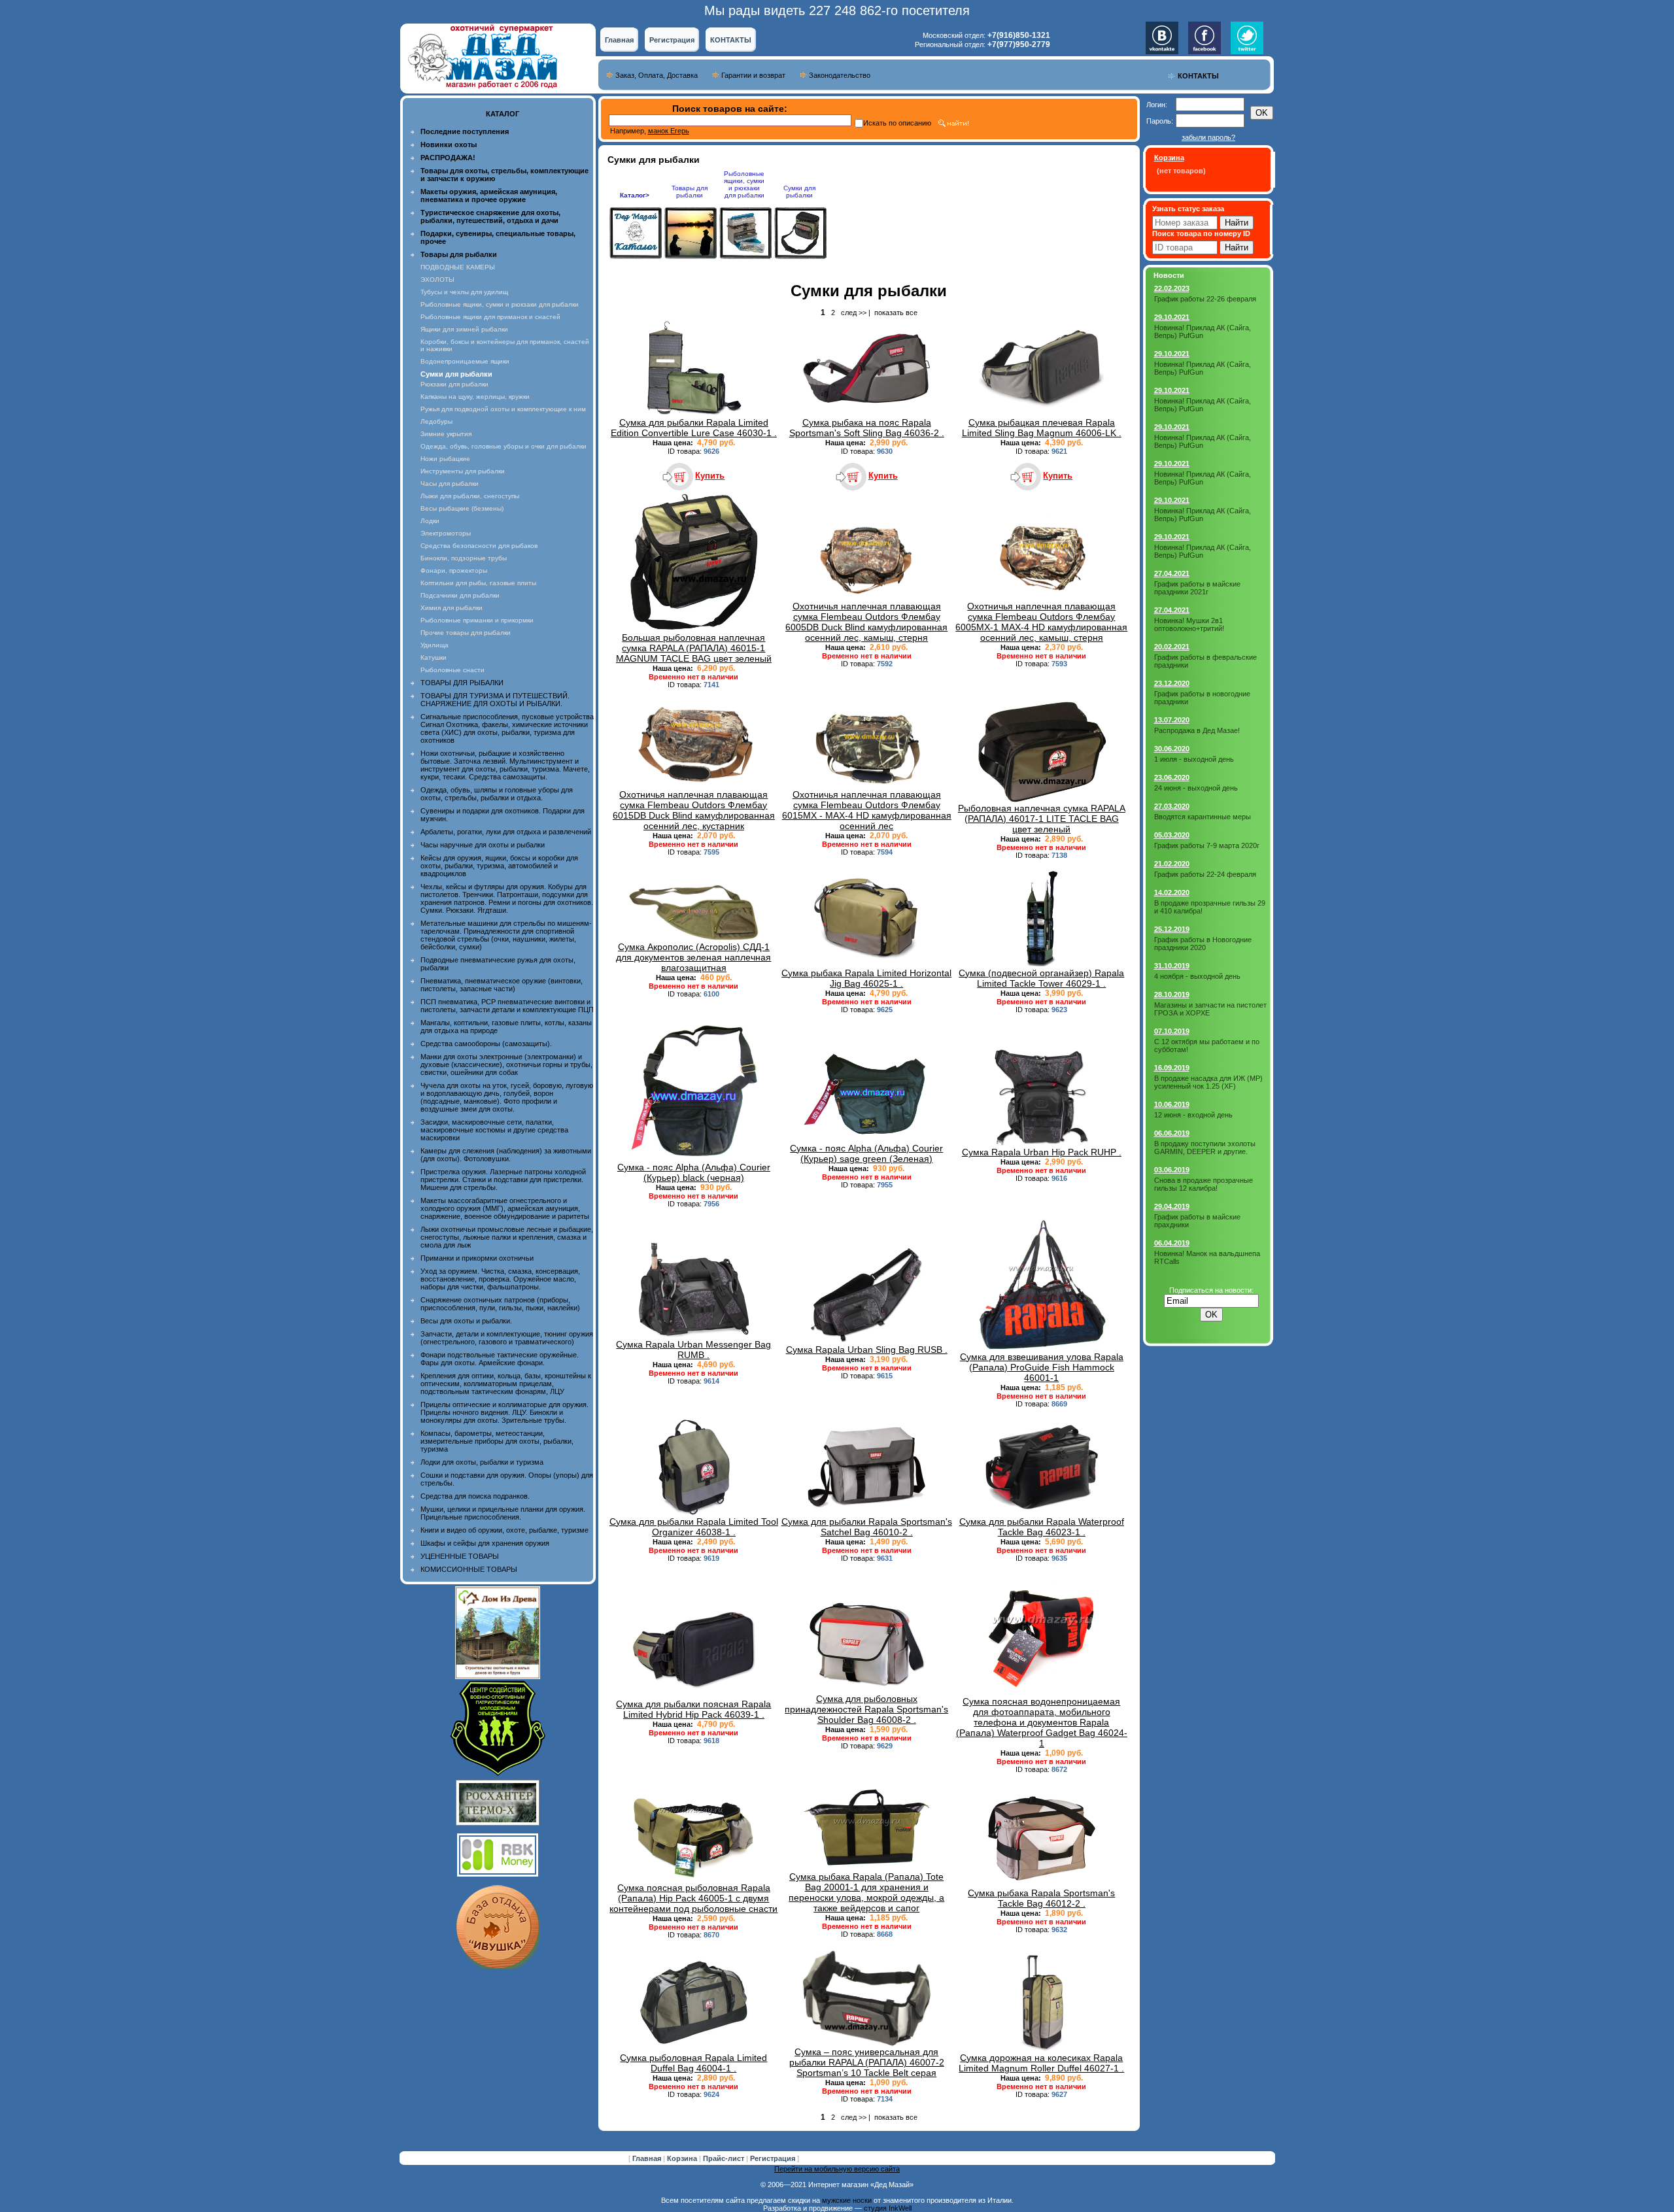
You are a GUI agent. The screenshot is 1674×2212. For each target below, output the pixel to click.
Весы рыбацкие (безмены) (462, 508)
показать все (896, 313)
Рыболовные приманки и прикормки (477, 620)
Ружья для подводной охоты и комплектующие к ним (503, 409)
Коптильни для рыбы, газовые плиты (478, 583)
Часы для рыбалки (450, 484)
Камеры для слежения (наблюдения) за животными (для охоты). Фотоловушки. (506, 1155)
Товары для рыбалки (690, 192)
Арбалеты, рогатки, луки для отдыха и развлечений (506, 832)
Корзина (683, 2158)
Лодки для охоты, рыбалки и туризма (482, 1462)
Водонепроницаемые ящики (465, 361)
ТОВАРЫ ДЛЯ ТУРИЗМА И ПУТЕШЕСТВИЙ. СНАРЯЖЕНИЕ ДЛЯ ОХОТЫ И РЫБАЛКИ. (495, 700)
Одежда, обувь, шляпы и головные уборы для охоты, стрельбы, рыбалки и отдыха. (497, 794)
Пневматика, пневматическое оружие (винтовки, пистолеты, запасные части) (502, 985)
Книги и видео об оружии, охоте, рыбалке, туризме (504, 1530)
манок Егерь (669, 131)
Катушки (434, 657)
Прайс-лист (725, 2158)
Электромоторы (446, 533)
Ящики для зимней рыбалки (464, 329)
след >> (854, 313)
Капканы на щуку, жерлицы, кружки (475, 397)
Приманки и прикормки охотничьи (477, 1258)
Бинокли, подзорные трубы (464, 558)
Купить (710, 476)
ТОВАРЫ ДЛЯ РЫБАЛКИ (462, 683)
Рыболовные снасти (453, 670)
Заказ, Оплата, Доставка (657, 75)
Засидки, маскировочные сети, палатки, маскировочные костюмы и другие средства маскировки (494, 1130)
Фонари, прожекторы (454, 570)
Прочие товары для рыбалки (466, 633)
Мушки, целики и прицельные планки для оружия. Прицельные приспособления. (503, 1513)
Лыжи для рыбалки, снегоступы (470, 496)
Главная (619, 40)
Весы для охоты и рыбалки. (466, 1321)
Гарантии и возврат (753, 75)
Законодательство (840, 75)
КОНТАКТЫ (731, 40)
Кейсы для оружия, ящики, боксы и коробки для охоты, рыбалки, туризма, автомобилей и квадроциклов (499, 866)
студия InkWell (888, 2208)
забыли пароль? (1208, 137)
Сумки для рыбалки (799, 192)
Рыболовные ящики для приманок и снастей (490, 317)
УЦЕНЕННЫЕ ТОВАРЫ (460, 1556)
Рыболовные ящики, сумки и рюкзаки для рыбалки (500, 304)
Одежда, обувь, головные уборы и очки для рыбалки (504, 446)
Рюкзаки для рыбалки (454, 384)
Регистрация (672, 40)
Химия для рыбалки (452, 608)
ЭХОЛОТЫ (437, 280)
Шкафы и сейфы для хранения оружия (485, 1543)
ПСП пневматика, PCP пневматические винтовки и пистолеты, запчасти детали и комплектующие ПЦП (507, 1006)
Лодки (430, 521)
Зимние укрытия (446, 434)
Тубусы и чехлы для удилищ (464, 292)
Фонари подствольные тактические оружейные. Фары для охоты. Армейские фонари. (500, 1359)
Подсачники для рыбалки (460, 595)
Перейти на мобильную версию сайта (837, 2169)
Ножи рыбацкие (445, 459)
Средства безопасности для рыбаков (479, 546)
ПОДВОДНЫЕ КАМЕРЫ (458, 267)
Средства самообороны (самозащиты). (486, 1044)
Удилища (435, 645)
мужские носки (847, 2200)
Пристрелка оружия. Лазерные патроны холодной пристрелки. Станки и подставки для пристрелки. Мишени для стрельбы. (503, 1180)
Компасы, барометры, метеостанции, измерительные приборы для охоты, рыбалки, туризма (497, 1441)
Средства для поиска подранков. (475, 1496)
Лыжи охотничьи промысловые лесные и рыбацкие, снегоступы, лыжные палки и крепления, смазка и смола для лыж (507, 1237)
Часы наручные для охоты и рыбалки (483, 845)
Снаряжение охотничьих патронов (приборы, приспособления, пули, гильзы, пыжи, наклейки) (500, 1304)
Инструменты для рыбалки (463, 471)
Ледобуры (436, 421)
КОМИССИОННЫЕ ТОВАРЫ (469, 1569)
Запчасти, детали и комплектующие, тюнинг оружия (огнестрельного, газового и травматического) (507, 1338)
